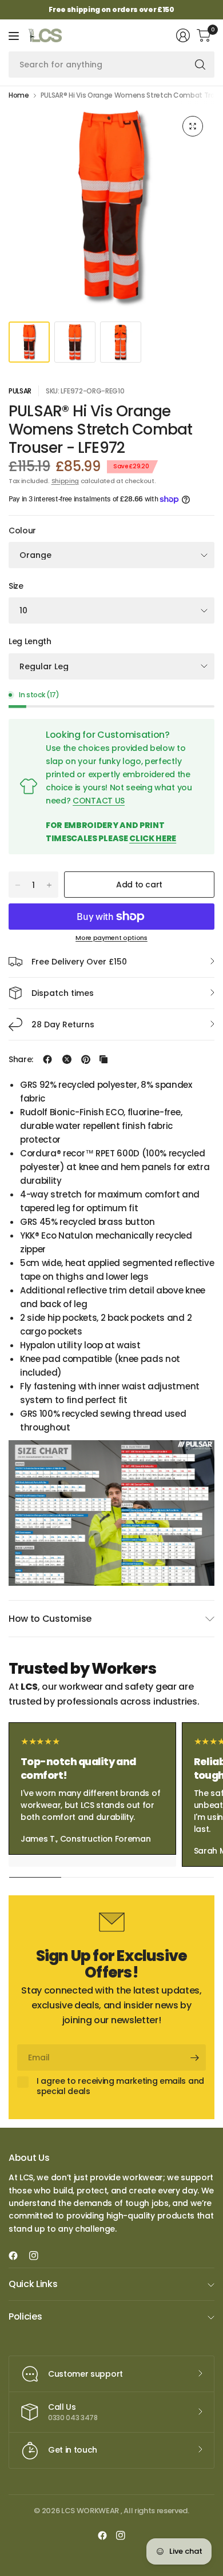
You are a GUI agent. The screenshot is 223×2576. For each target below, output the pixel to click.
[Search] (200, 65)
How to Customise (50, 1619)
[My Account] (183, 35)
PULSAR (20, 391)
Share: (21, 1059)
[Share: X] (67, 1059)
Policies (25, 2316)
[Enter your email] (194, 2057)
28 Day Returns (63, 1024)
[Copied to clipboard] (103, 1059)
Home (19, 95)
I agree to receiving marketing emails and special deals (120, 2086)
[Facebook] (18, 2256)
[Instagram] (38, 2256)
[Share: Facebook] (47, 1059)
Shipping (65, 481)
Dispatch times (63, 993)
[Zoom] (193, 126)
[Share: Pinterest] (86, 1059)
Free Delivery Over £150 (79, 962)
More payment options (111, 938)
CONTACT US (99, 801)
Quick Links (33, 2284)
